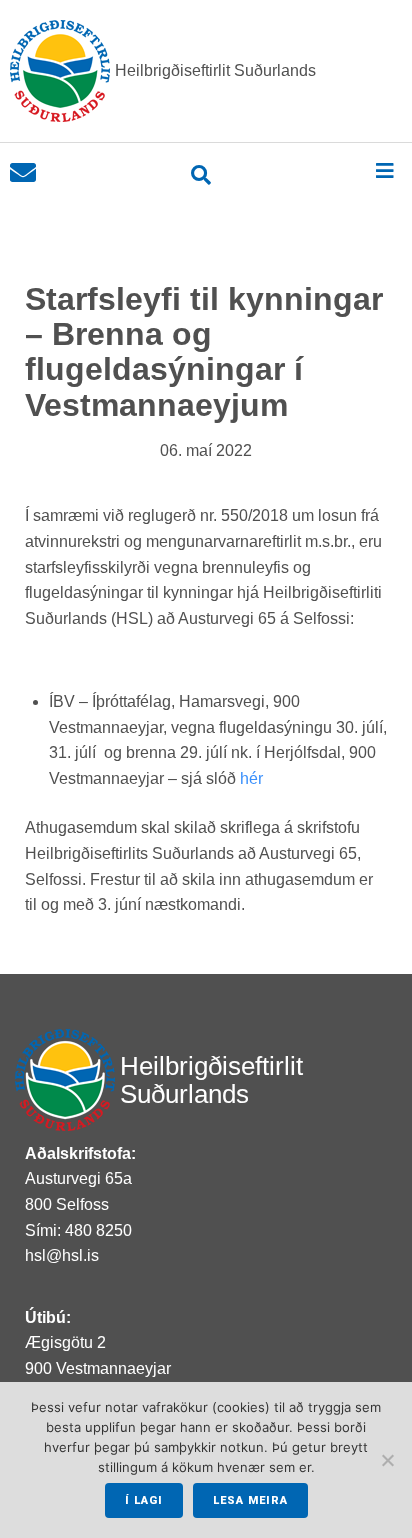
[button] (384, 170)
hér (251, 778)
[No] (387, 1460)
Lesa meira (250, 1500)
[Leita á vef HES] (201, 175)
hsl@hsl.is (62, 1255)
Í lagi (144, 1500)
